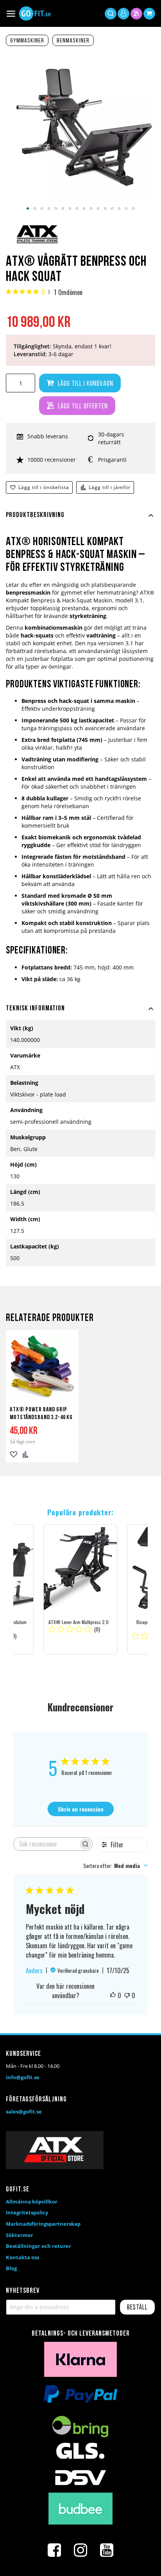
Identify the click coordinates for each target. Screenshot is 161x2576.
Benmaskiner (73, 41)
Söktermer (20, 2235)
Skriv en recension (81, 1809)
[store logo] (35, 13)
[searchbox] (46, 1844)
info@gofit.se (23, 2077)
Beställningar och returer (38, 2246)
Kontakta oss (22, 2257)
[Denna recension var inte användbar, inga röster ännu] (127, 1995)
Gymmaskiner (27, 41)
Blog (11, 2268)
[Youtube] (107, 2550)
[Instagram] (80, 2550)
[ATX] (37, 244)
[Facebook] (54, 2550)
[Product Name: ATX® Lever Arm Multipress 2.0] (80, 1589)
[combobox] (115, 1865)
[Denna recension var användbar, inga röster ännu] (113, 1995)
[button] (28, 208)
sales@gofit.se (24, 2112)
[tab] (80, 520)
